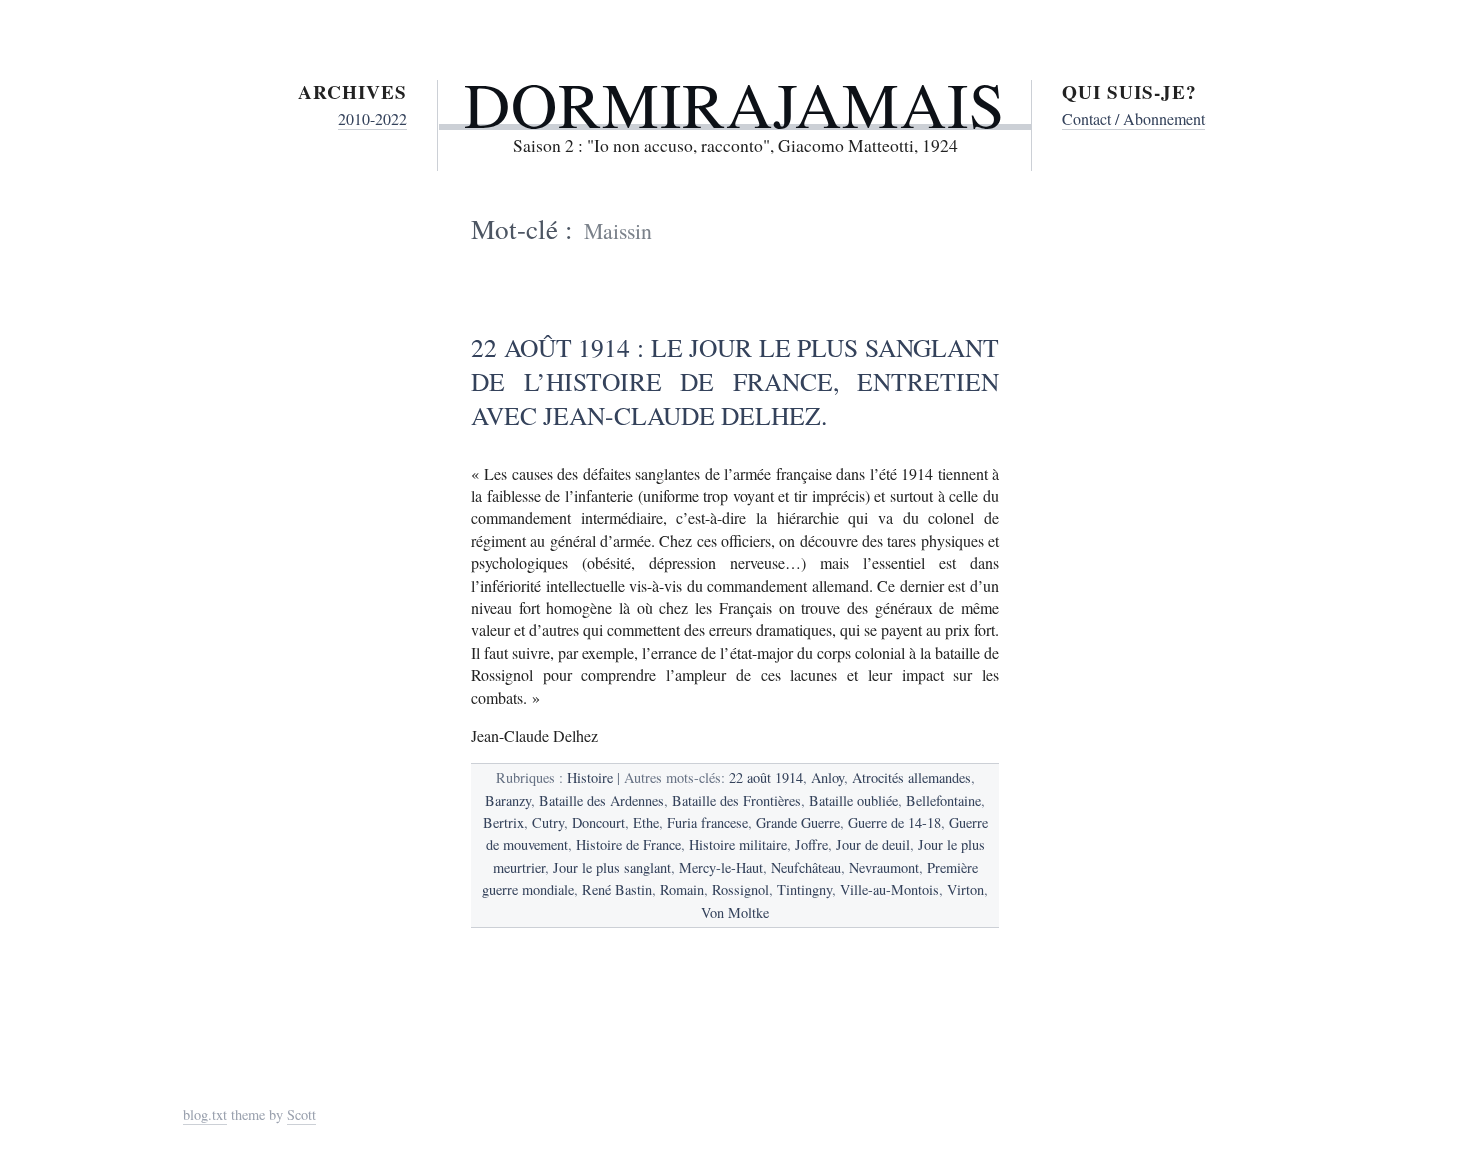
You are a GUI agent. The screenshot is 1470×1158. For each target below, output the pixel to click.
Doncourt (598, 822)
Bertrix (503, 822)
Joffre (811, 844)
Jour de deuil (873, 844)
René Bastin (617, 889)
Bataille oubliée (853, 800)
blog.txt (205, 1114)
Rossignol (740, 889)
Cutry (548, 822)
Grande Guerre (798, 822)
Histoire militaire (738, 844)
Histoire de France (628, 844)
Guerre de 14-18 (894, 822)
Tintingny (804, 889)
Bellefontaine (943, 800)
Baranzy (508, 800)
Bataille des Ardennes (601, 800)
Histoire (590, 777)
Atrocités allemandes (911, 777)
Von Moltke (735, 912)
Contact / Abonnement (1133, 118)
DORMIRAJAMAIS (735, 103)
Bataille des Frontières (736, 800)
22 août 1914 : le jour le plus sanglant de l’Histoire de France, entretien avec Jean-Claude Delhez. (735, 381)
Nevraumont (884, 867)
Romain (682, 889)
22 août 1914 (766, 777)
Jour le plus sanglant (612, 867)
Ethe (646, 822)
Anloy (827, 777)
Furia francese (707, 822)
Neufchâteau (806, 867)
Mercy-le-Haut (721, 867)
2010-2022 (372, 118)
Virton (965, 889)
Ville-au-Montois (889, 889)
